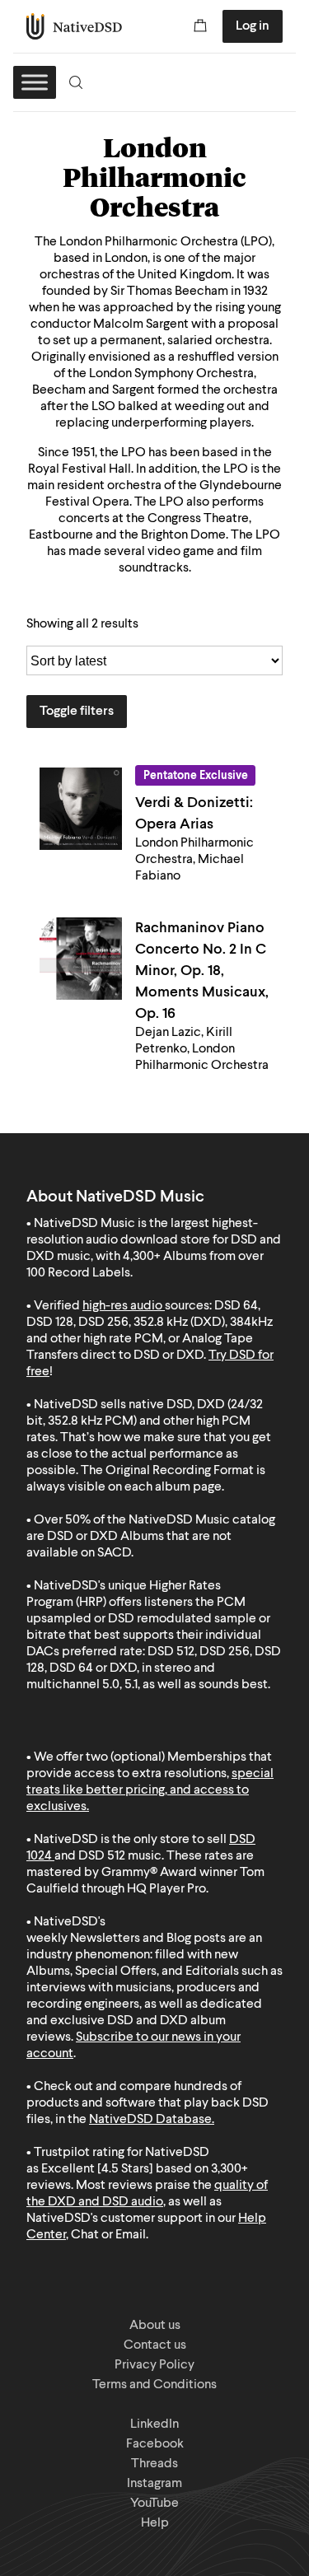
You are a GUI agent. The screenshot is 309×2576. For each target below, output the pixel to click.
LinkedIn (154, 2424)
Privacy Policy (154, 2365)
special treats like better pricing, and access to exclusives (150, 1790)
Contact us (155, 2345)
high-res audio (122, 1306)
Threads (154, 2464)
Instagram (154, 2484)
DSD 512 (102, 1856)
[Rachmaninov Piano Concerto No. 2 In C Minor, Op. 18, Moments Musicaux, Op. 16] (81, 959)
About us (155, 2326)
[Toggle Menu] (35, 82)
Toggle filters (77, 712)
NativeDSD (75, 26)
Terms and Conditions (154, 2385)
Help (155, 2523)
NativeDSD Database (150, 2120)
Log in (253, 26)
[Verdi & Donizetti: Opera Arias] (81, 809)
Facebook (155, 2444)
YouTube (154, 2504)
